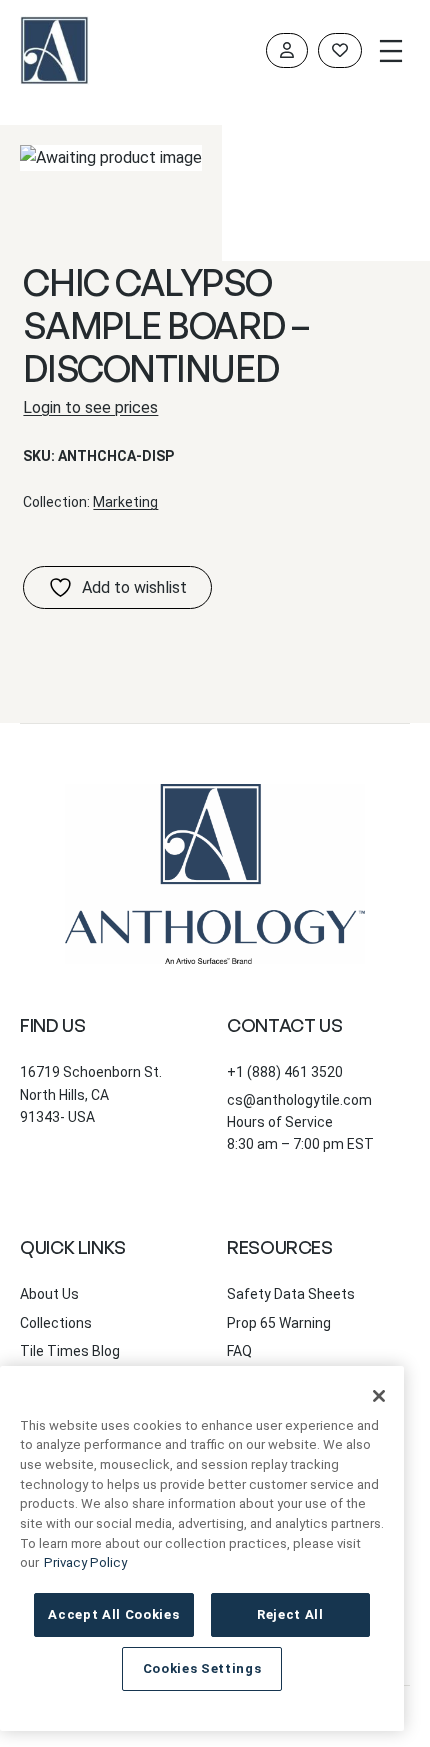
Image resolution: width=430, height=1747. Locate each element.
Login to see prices (90, 407)
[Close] (379, 1396)
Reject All (290, 1614)
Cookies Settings (202, 1668)
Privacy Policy (85, 1562)
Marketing (125, 502)
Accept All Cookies (113, 1614)
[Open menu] (391, 51)
